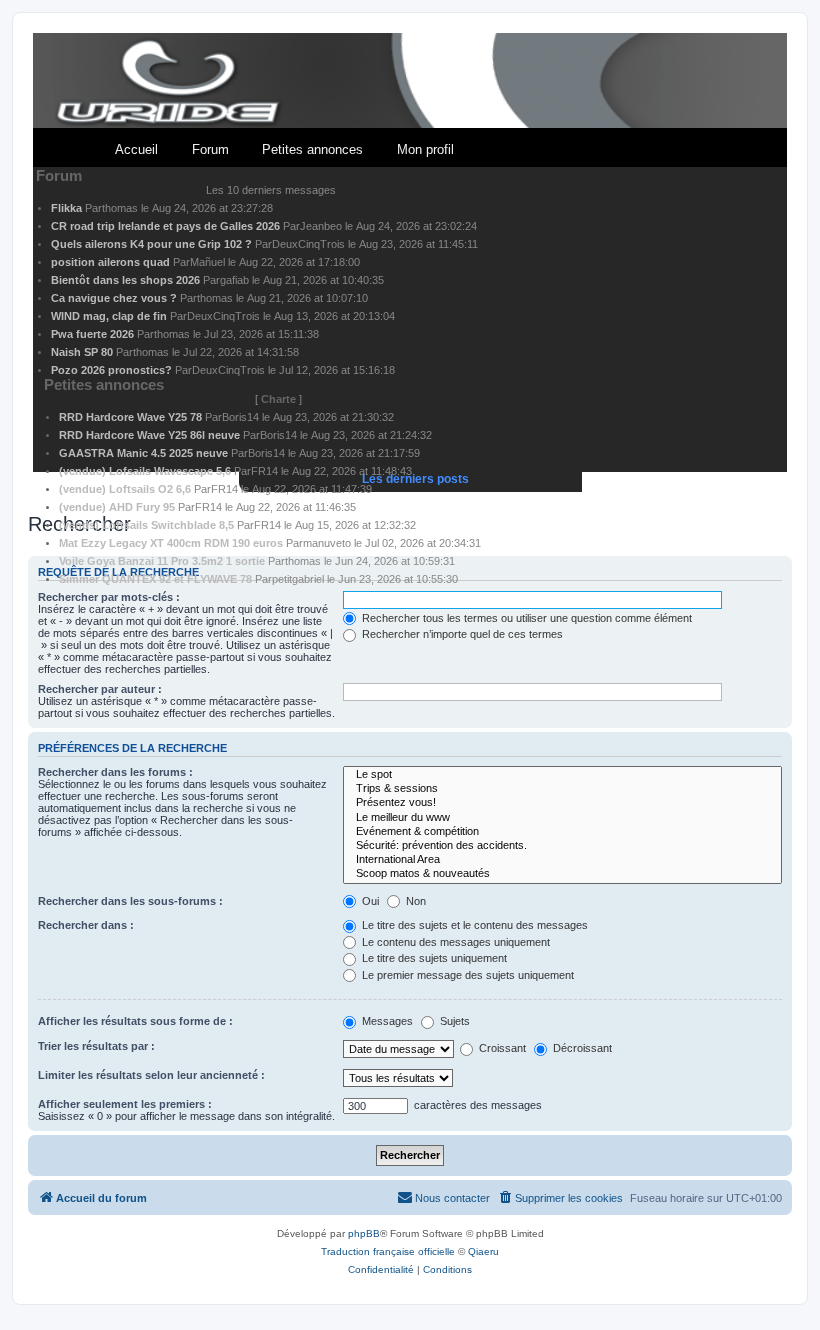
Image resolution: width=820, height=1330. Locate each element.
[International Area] (562, 860)
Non (414, 901)
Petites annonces (312, 149)
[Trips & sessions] (562, 789)
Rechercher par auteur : (100, 689)
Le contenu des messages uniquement (454, 942)
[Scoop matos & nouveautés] (562, 874)
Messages (386, 1021)
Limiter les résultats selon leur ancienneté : (151, 1075)
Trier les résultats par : (96, 1046)
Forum (210, 149)
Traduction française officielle (388, 1251)
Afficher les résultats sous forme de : (135, 1021)
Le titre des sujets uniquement (433, 958)
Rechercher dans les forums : (115, 772)
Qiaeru (483, 1251)
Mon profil (425, 149)
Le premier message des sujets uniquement (466, 975)
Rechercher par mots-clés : (109, 597)
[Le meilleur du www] (562, 818)
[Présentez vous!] (562, 803)
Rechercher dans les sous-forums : (130, 901)
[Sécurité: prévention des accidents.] (562, 846)
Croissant (501, 1048)
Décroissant (581, 1048)
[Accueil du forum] (410, 81)
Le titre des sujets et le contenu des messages (473, 925)
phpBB (364, 1233)
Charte (278, 399)
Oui (369, 901)
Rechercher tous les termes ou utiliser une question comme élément (525, 618)
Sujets (453, 1021)
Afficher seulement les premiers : (125, 1104)
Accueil (136, 149)
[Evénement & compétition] (562, 832)
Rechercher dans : (86, 925)
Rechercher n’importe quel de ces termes (461, 634)
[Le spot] (562, 775)
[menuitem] (560, 1198)
